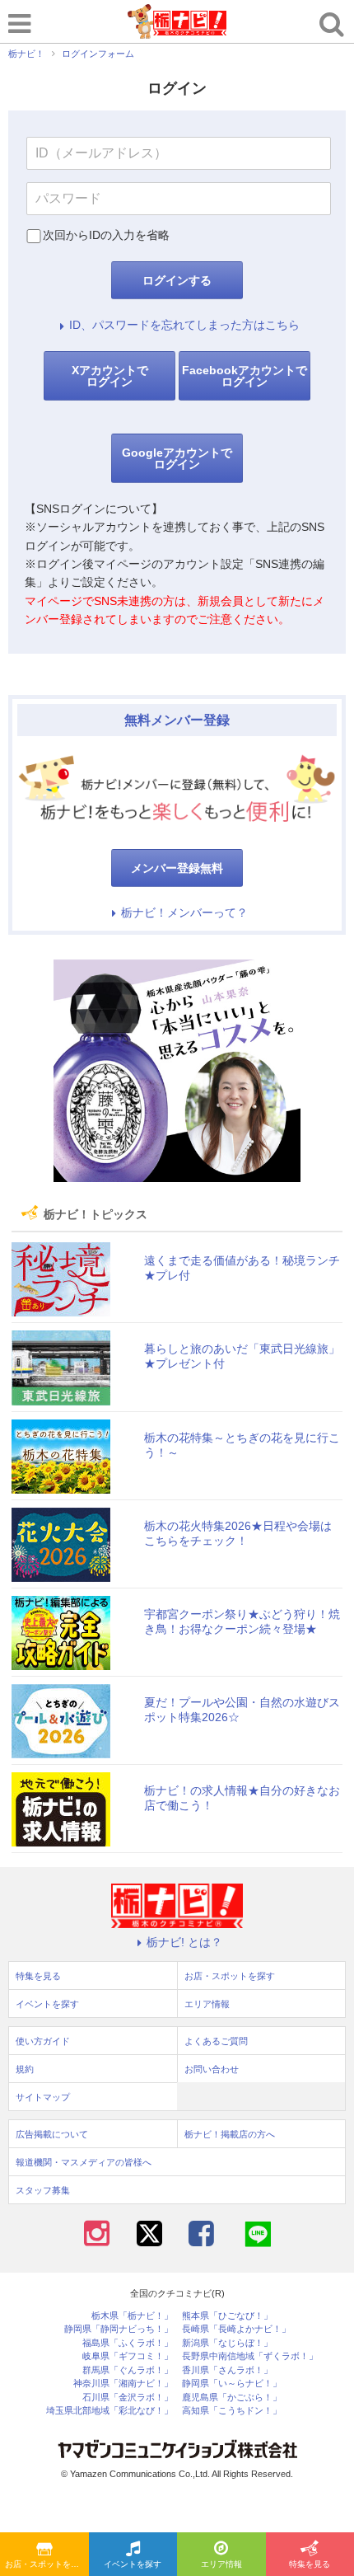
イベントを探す (133, 2564)
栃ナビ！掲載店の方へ (230, 2134)
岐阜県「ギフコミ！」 (128, 2356)
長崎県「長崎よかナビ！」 (236, 2329)
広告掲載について (52, 2134)
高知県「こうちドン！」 (232, 2411)
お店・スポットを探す (46, 2564)
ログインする (177, 280)
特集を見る (38, 1976)
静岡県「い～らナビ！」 (232, 2384)
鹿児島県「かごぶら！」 (232, 2398)
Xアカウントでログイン (110, 376)
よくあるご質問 (216, 2041)
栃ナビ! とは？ (184, 1942)
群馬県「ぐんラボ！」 (128, 2370)
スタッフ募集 (43, 2190)
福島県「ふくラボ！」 (128, 2343)
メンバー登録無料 (177, 868)
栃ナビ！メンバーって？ (184, 913)
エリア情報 (221, 2564)
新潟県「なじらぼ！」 (227, 2343)
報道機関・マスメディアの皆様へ (84, 2162)
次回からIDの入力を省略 (106, 235)
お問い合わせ (212, 2069)
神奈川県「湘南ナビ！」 (123, 2384)
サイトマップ (43, 2097)
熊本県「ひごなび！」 (227, 2316)
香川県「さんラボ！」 (227, 2370)
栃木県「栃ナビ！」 (132, 2316)
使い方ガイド (43, 2041)
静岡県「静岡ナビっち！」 (119, 2329)
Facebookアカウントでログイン (245, 376)
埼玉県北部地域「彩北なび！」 (109, 2411)
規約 (25, 2069)
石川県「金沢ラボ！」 (128, 2398)
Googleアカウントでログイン (177, 458)
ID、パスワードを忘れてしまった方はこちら (184, 325)
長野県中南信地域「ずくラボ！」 (250, 2356)
